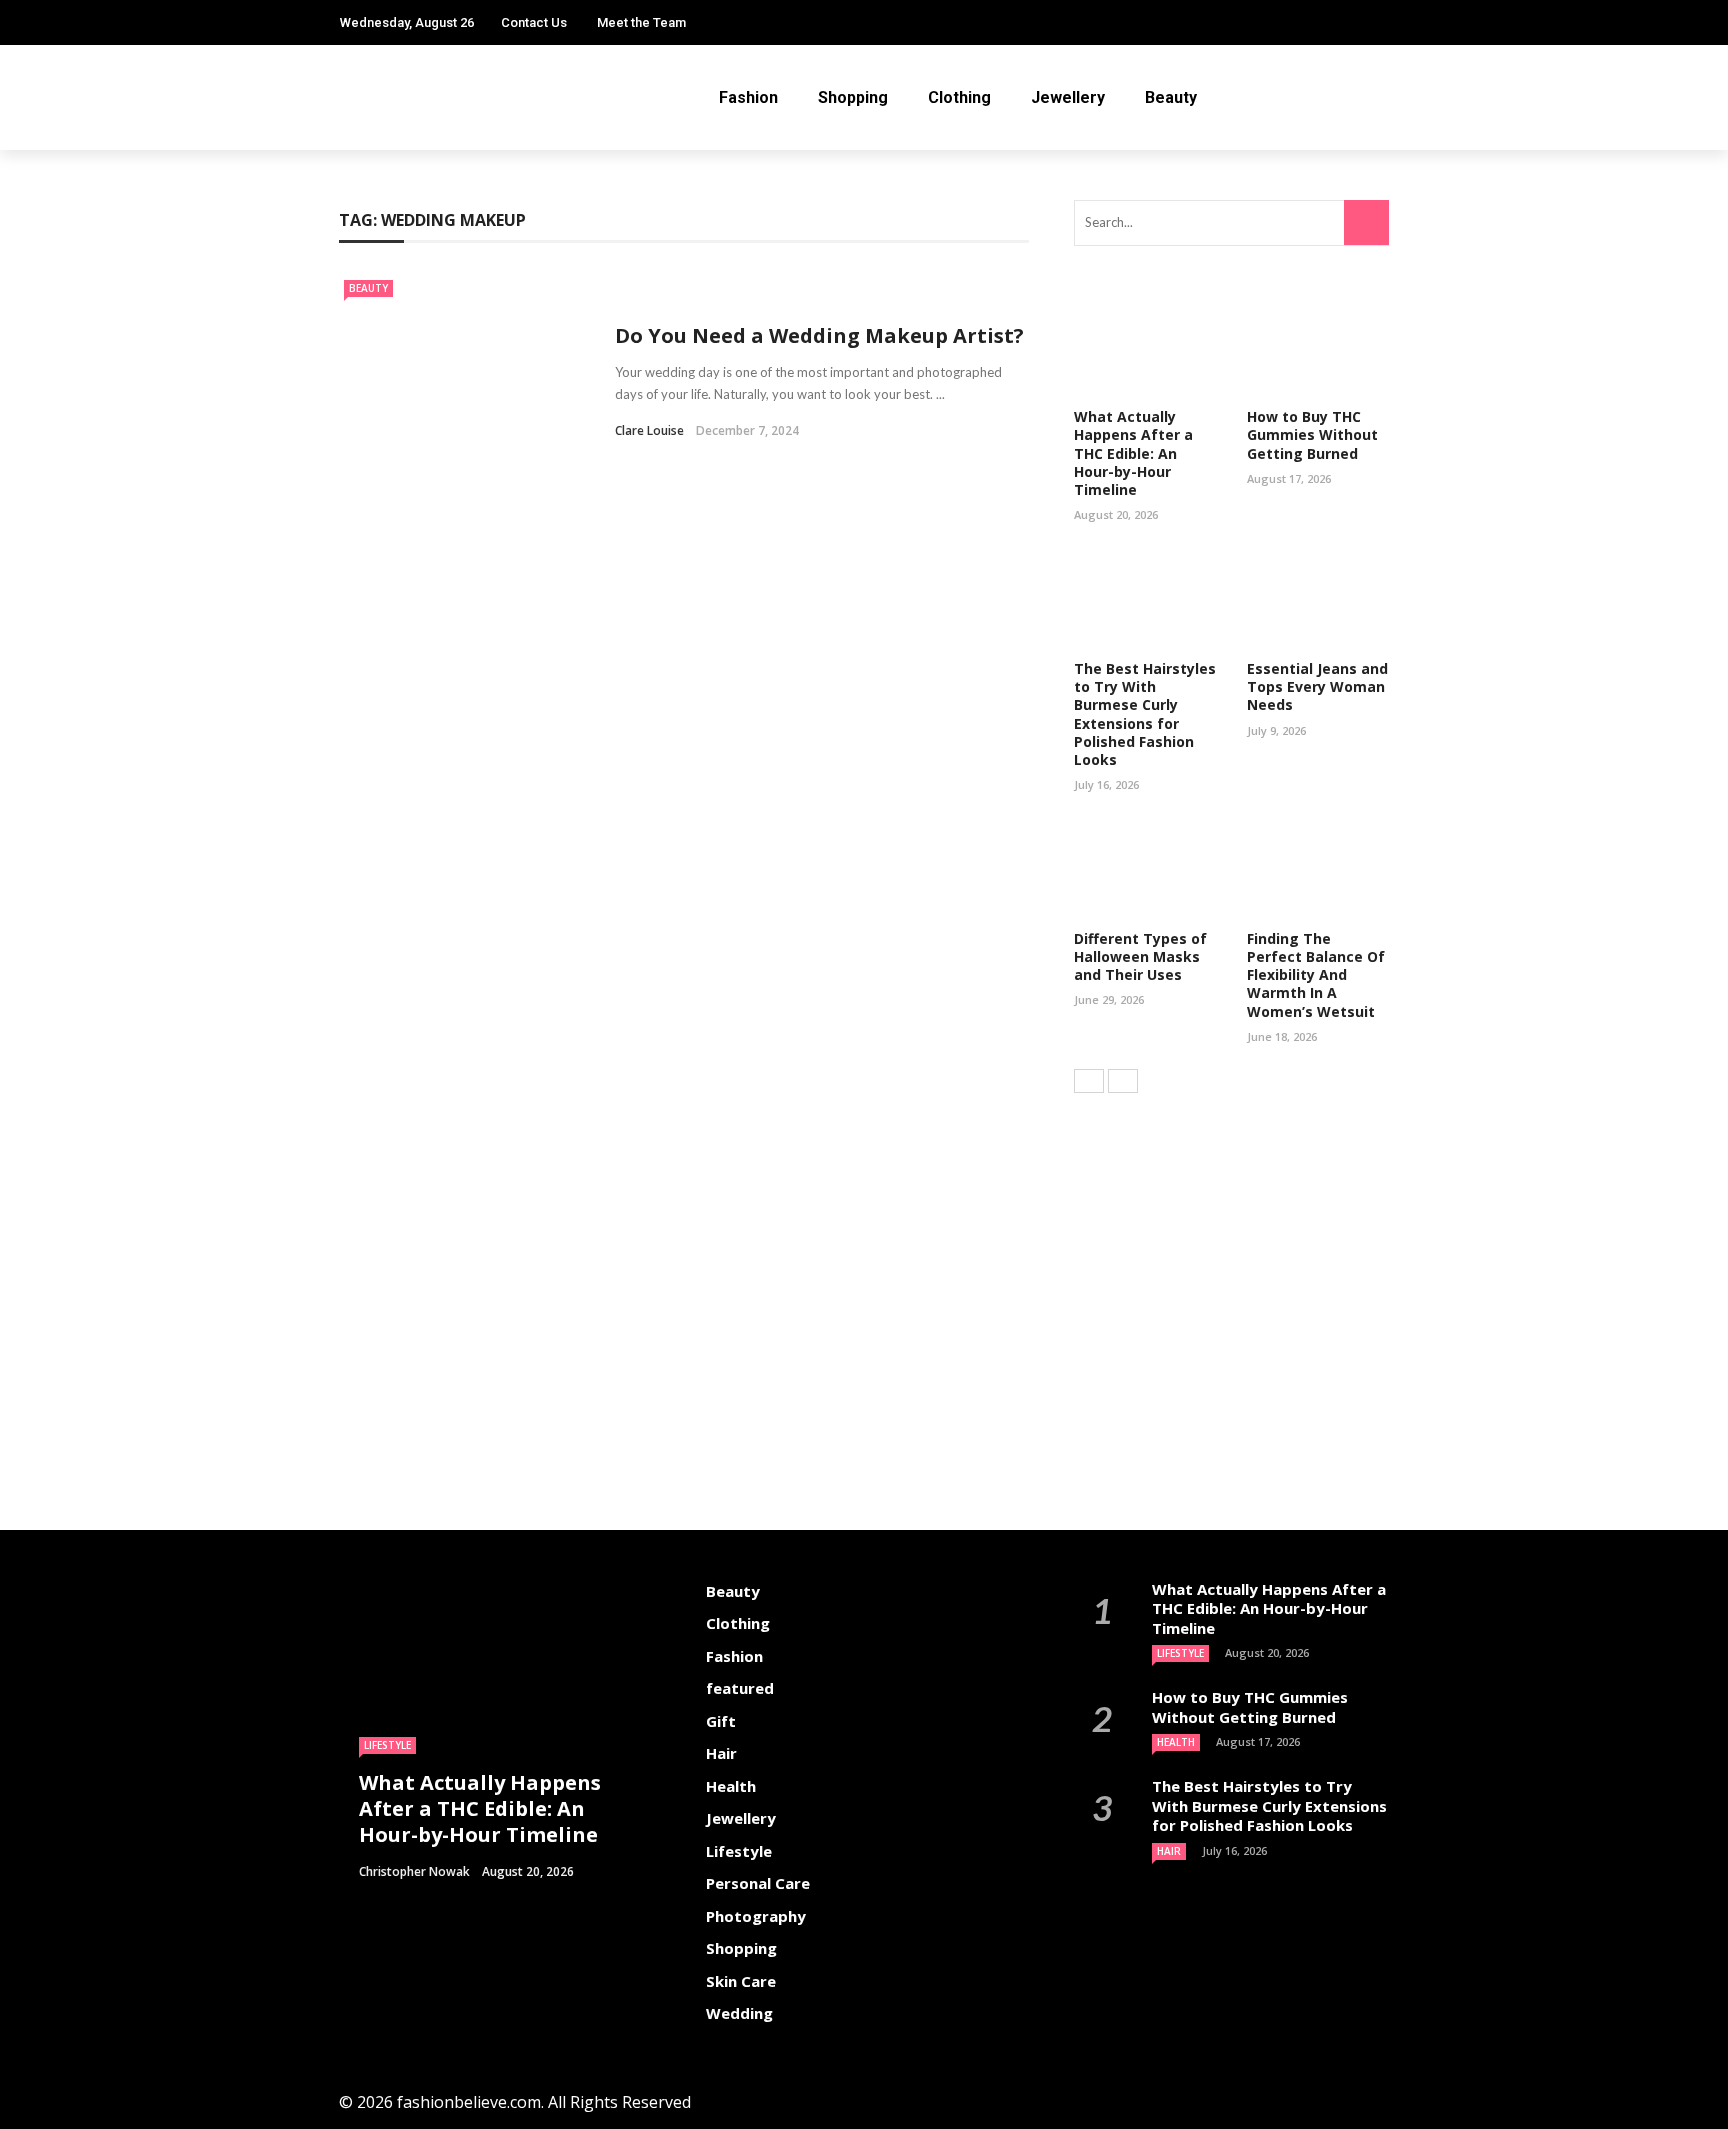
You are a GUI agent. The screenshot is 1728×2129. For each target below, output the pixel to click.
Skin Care (741, 1981)
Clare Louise (649, 430)
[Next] (1123, 1081)
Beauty (1171, 97)
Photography (756, 1916)
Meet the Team (641, 22)
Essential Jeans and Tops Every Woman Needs (1317, 686)
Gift (721, 1721)
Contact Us (534, 22)
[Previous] (1089, 1081)
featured (740, 1688)
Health (731, 1786)
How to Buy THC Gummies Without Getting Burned (1312, 434)
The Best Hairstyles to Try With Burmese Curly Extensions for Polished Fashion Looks (1145, 714)
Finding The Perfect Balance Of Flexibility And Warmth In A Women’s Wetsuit (1316, 975)
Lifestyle (387, 1745)
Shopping (853, 97)
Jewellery (1068, 97)
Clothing (959, 97)
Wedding (739, 2013)
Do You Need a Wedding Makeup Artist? (819, 335)
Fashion (748, 97)
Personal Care (758, 1883)
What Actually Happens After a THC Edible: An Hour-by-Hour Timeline (1133, 453)
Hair (721, 1753)
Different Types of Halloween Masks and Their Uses (1140, 956)
